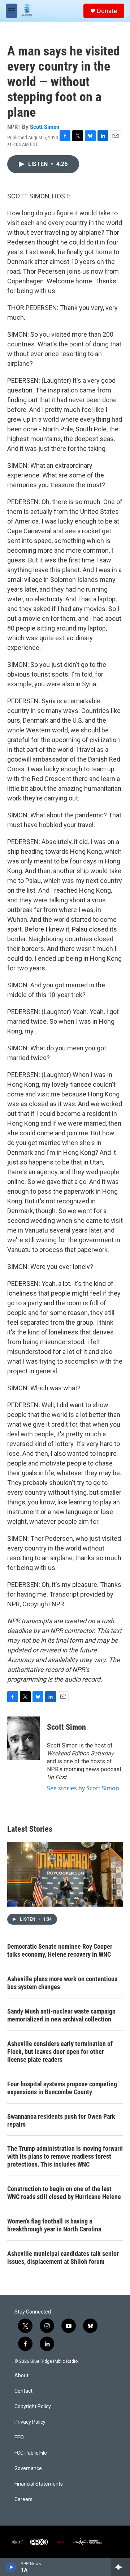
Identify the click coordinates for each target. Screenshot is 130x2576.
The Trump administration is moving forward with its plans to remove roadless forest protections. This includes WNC (65, 2156)
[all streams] (120, 2567)
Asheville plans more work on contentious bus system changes (62, 1983)
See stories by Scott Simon (83, 1788)
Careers (23, 2499)
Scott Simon (45, 127)
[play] (11, 2567)
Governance (28, 2469)
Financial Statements (39, 2484)
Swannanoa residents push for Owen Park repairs (61, 2120)
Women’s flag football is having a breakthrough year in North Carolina (54, 2225)
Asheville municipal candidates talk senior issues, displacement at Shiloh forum (63, 2258)
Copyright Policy (33, 2407)
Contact (23, 2391)
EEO (19, 2438)
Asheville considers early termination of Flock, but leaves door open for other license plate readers (60, 2052)
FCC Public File (31, 2453)
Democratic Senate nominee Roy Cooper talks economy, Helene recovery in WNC (60, 1950)
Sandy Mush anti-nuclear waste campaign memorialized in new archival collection (61, 2015)
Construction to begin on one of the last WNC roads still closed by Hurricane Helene (64, 2193)
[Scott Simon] (23, 1738)
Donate (107, 11)
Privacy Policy (30, 2422)
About (21, 2376)
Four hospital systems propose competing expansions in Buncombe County (62, 2088)
